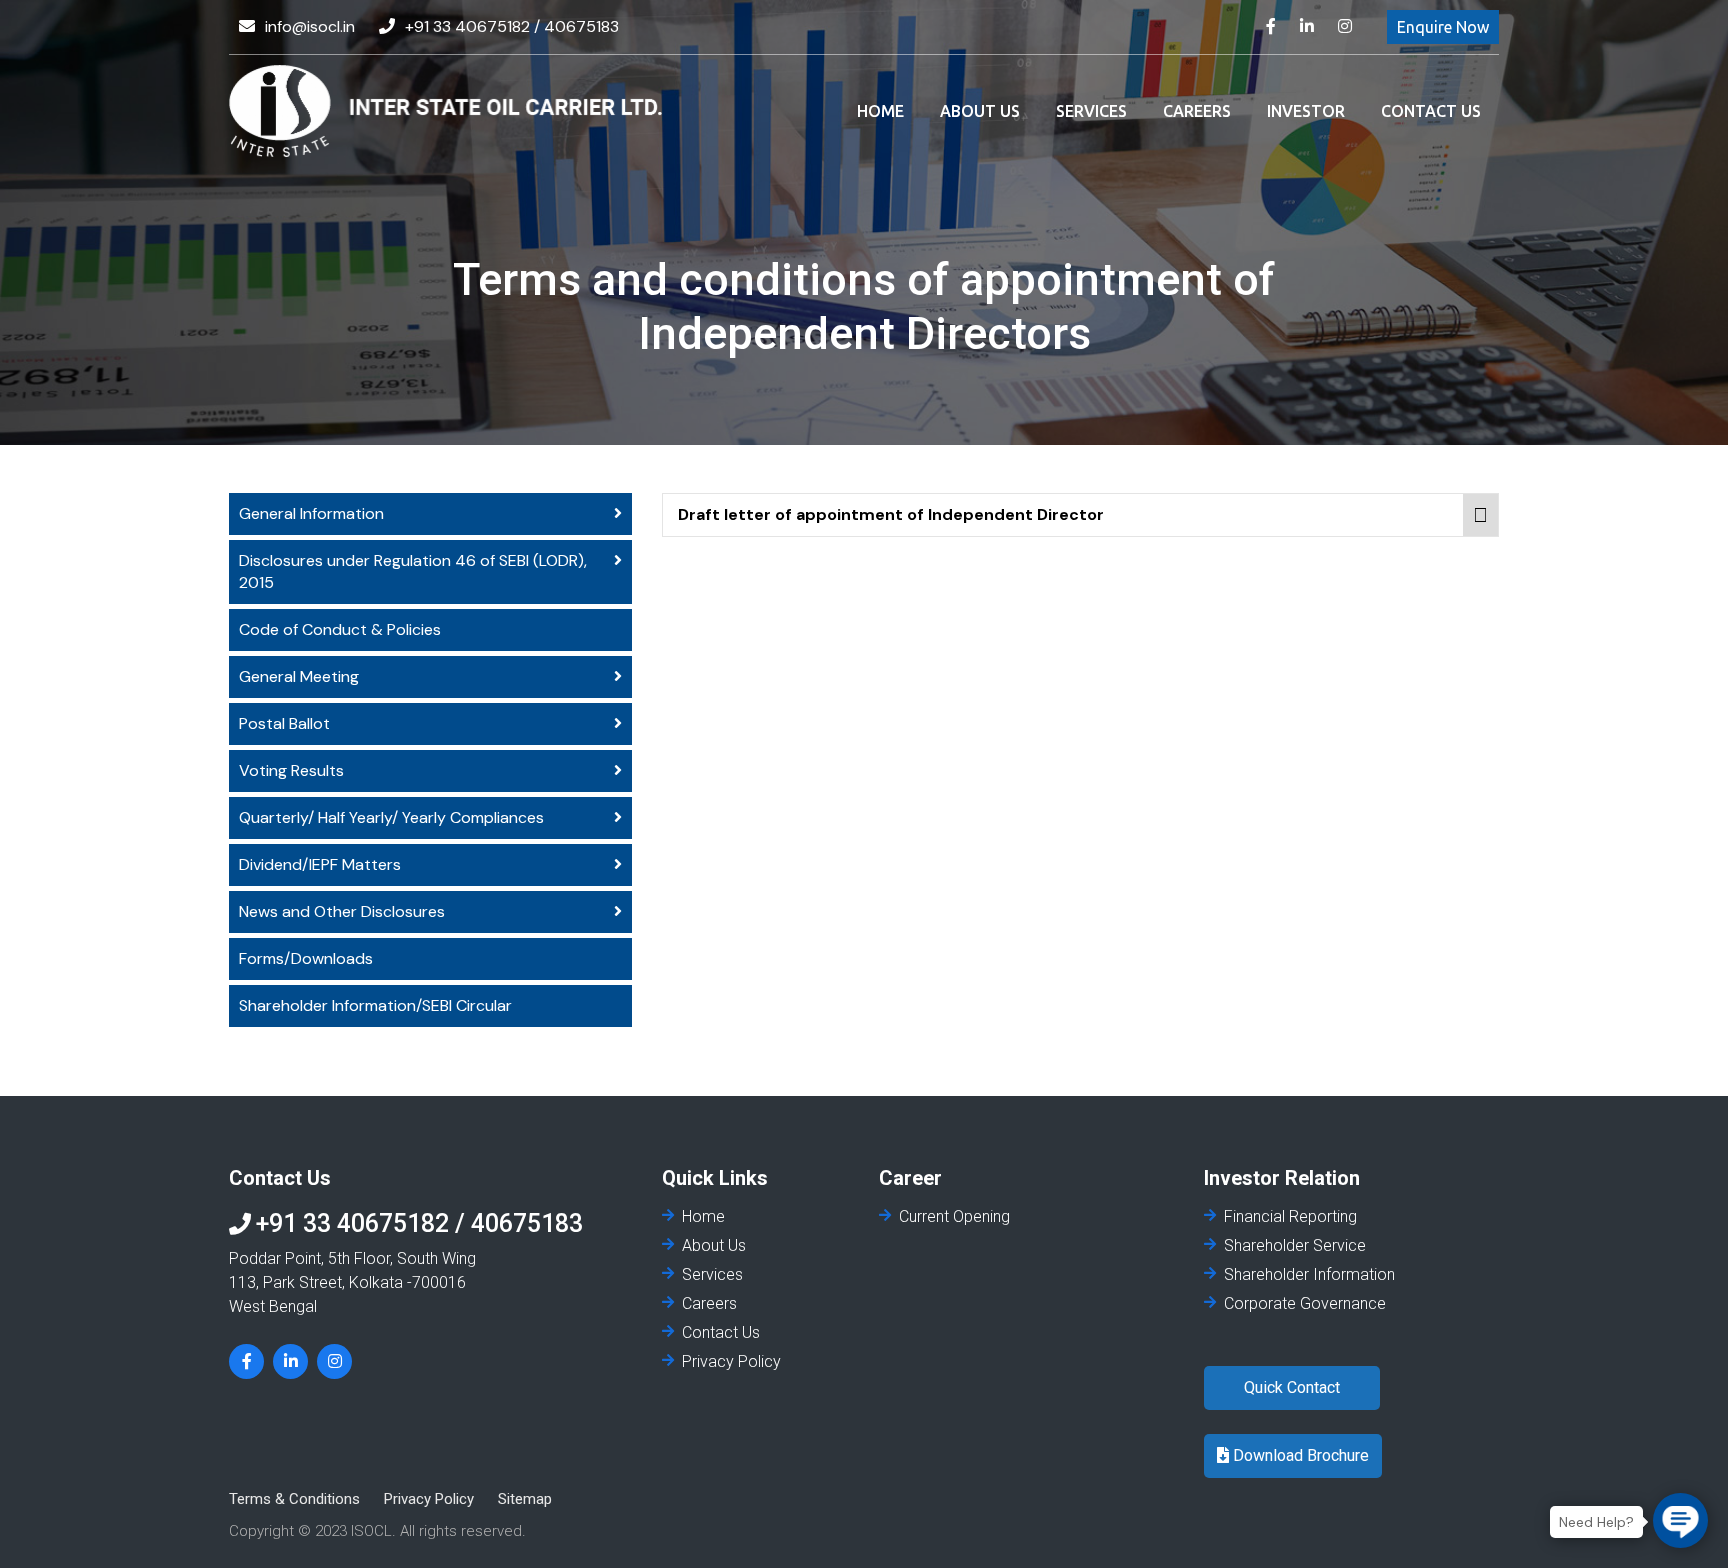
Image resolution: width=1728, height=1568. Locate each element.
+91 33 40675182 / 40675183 (512, 26)
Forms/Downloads (306, 958)
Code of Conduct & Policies (340, 629)
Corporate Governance (1305, 1303)
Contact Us (1431, 111)
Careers (1197, 111)
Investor (1306, 111)
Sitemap (525, 1499)
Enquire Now (1443, 27)
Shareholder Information (1309, 1274)
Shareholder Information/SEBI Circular (375, 1005)
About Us (980, 111)
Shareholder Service (1295, 1245)
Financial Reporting (1290, 1216)
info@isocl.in (310, 26)
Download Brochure (1299, 1455)
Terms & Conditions (294, 1499)
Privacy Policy (731, 1361)
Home (880, 111)
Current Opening (954, 1216)
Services (1091, 111)
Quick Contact (1292, 1387)
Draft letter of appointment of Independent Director (891, 514)
